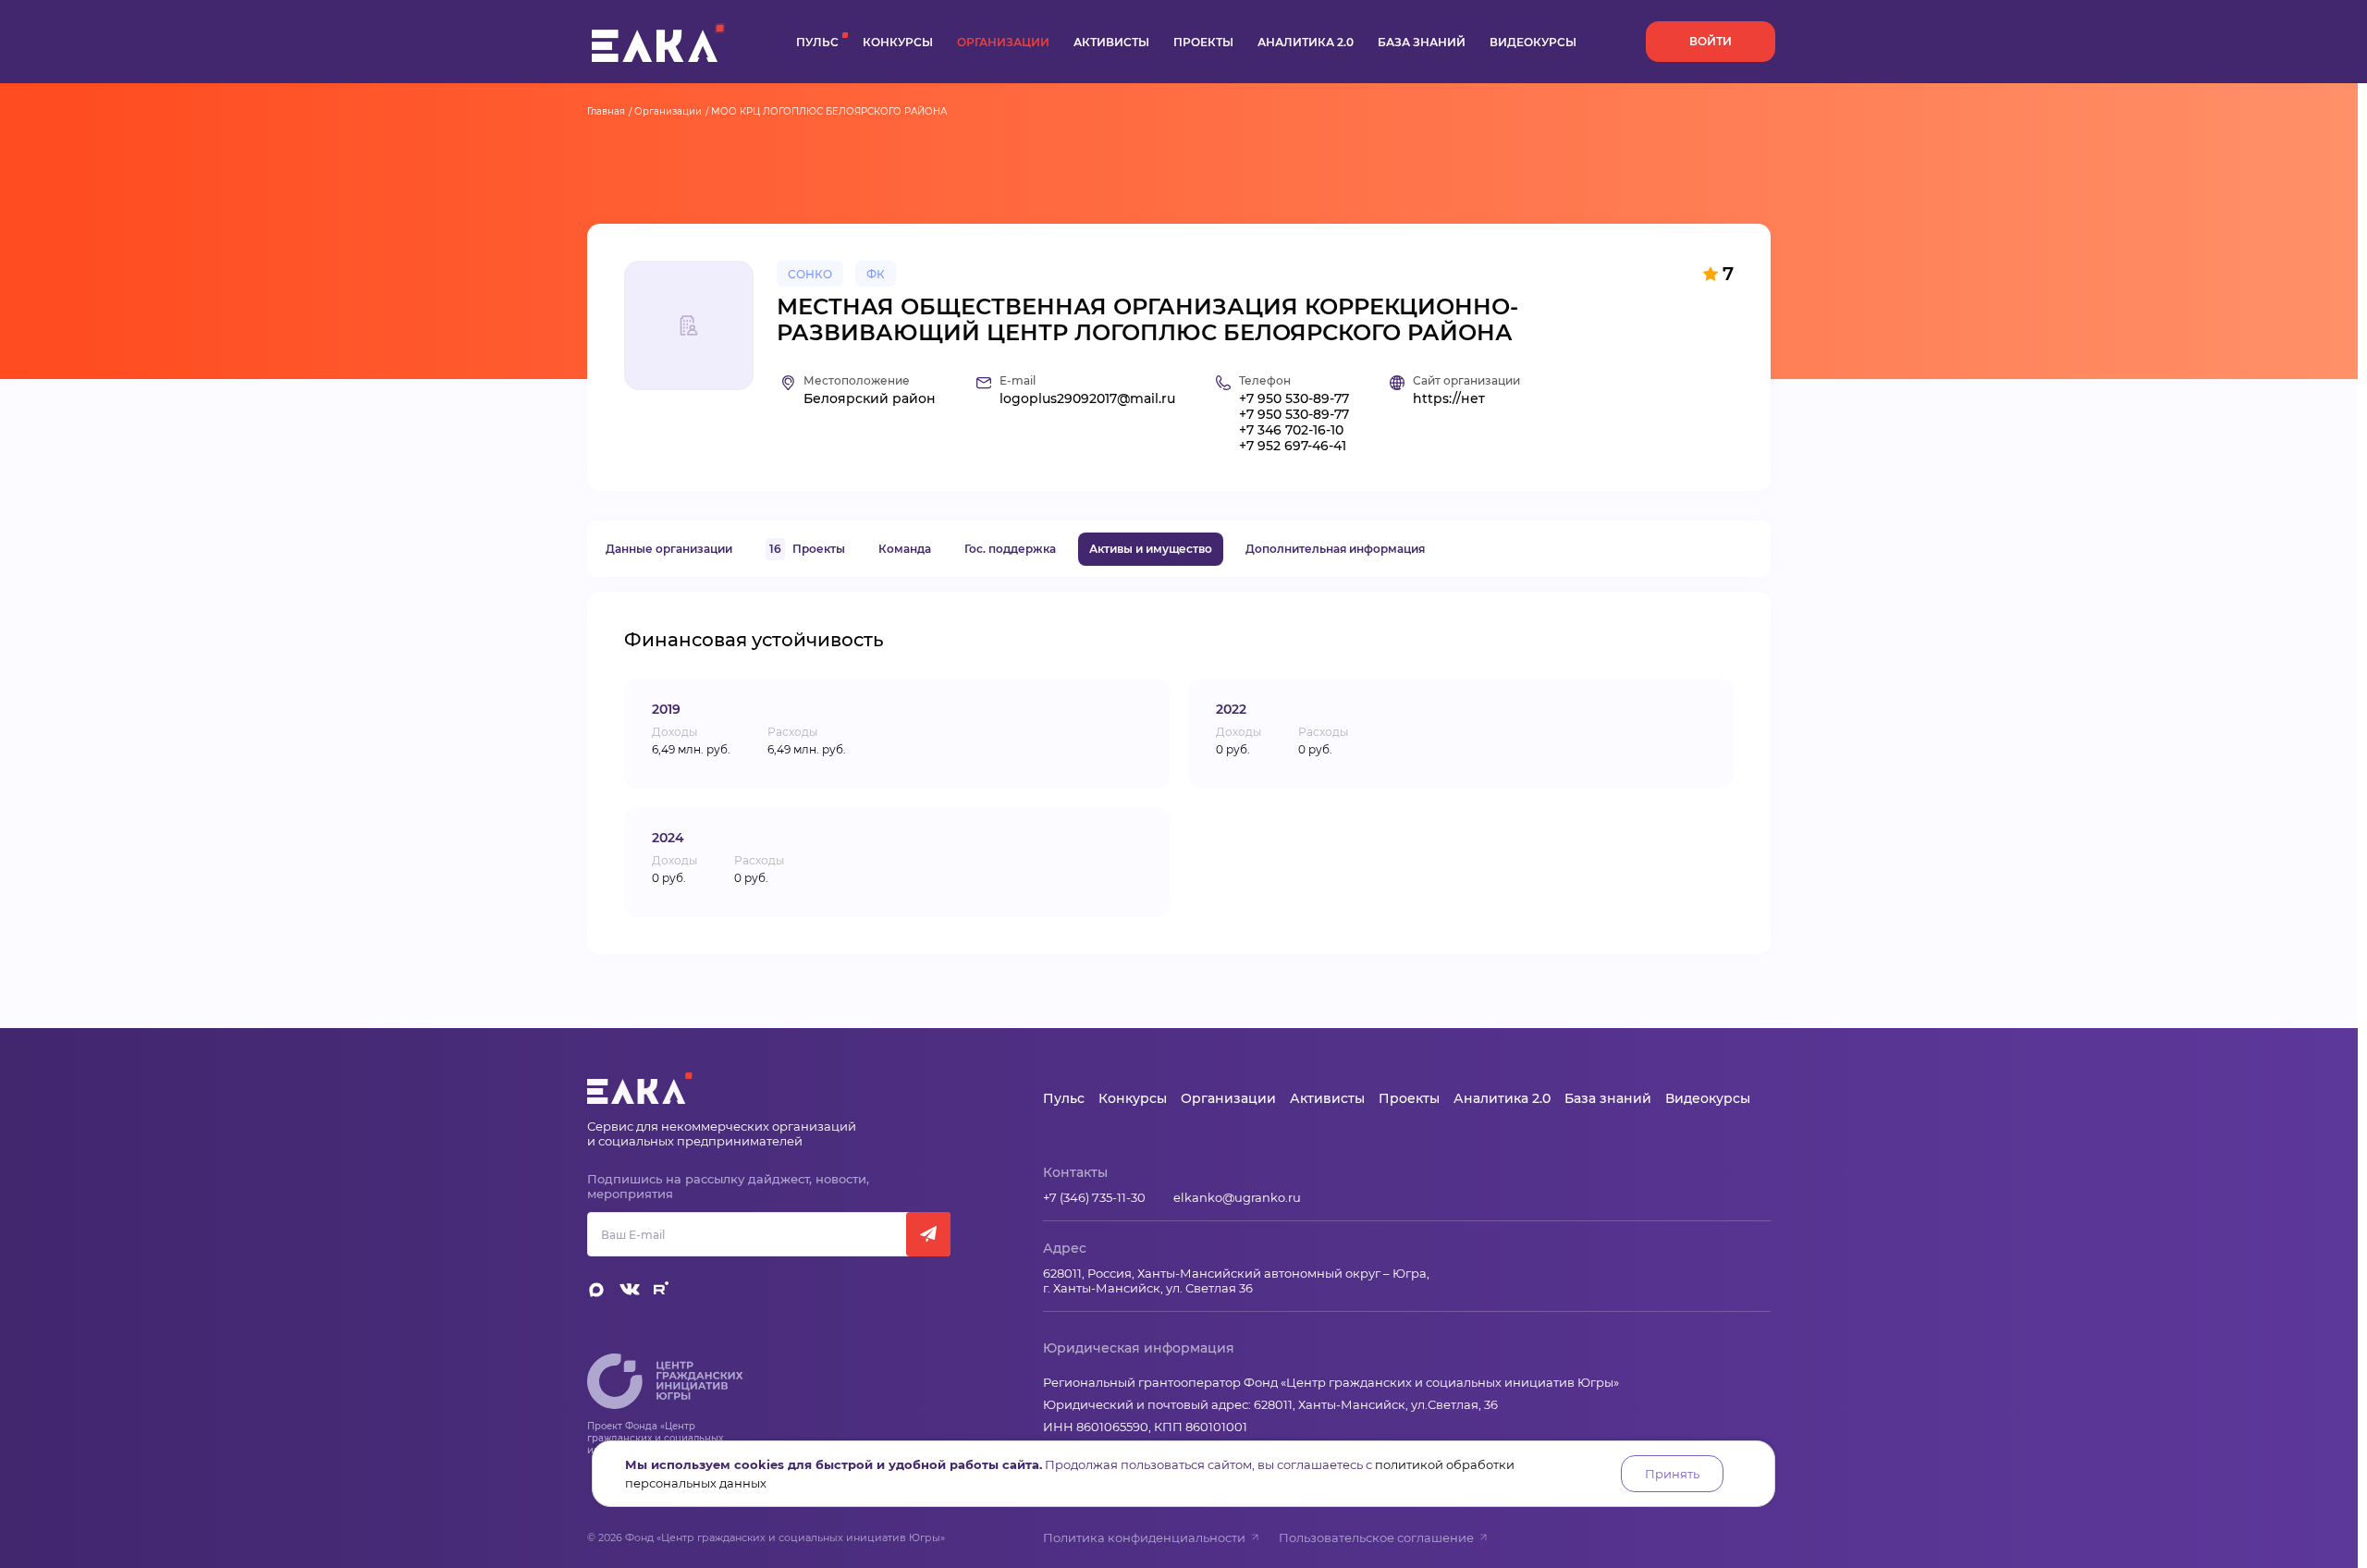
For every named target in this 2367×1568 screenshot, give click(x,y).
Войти (1711, 41)
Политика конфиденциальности (1144, 1537)
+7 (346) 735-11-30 (1094, 1197)
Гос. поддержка (1010, 549)
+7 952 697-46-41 (1293, 446)
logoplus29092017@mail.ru (1087, 399)
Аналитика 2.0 (1306, 42)
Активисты (1111, 42)
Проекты (1203, 42)
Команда (905, 549)
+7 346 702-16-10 (1291, 430)
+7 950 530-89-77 (1294, 399)
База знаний (1422, 42)
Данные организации (669, 549)
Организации (1003, 42)
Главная (606, 111)
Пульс (817, 42)
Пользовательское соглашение (1376, 1537)
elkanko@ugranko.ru (1237, 1197)
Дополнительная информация (1335, 549)
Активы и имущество (1151, 549)
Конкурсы (898, 42)
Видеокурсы (1533, 42)
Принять (1672, 1474)
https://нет (1449, 399)
